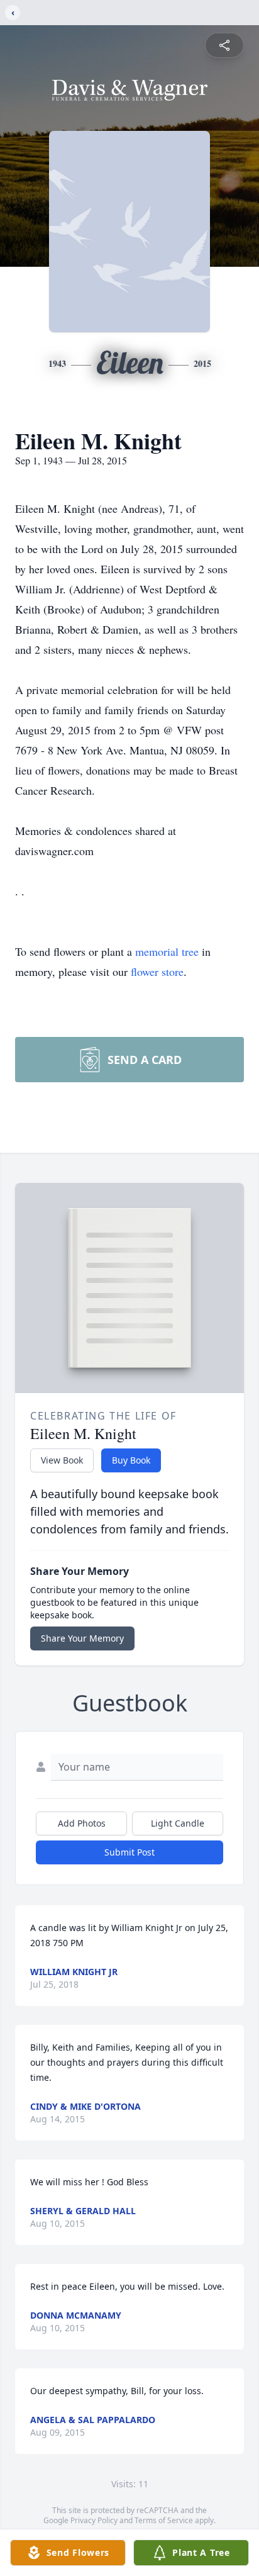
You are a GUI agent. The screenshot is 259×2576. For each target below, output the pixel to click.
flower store (157, 972)
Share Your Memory (82, 1638)
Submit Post (129, 1852)
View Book (62, 1460)
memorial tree (167, 951)
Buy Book (131, 1460)
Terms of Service (164, 2520)
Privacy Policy (94, 2520)
